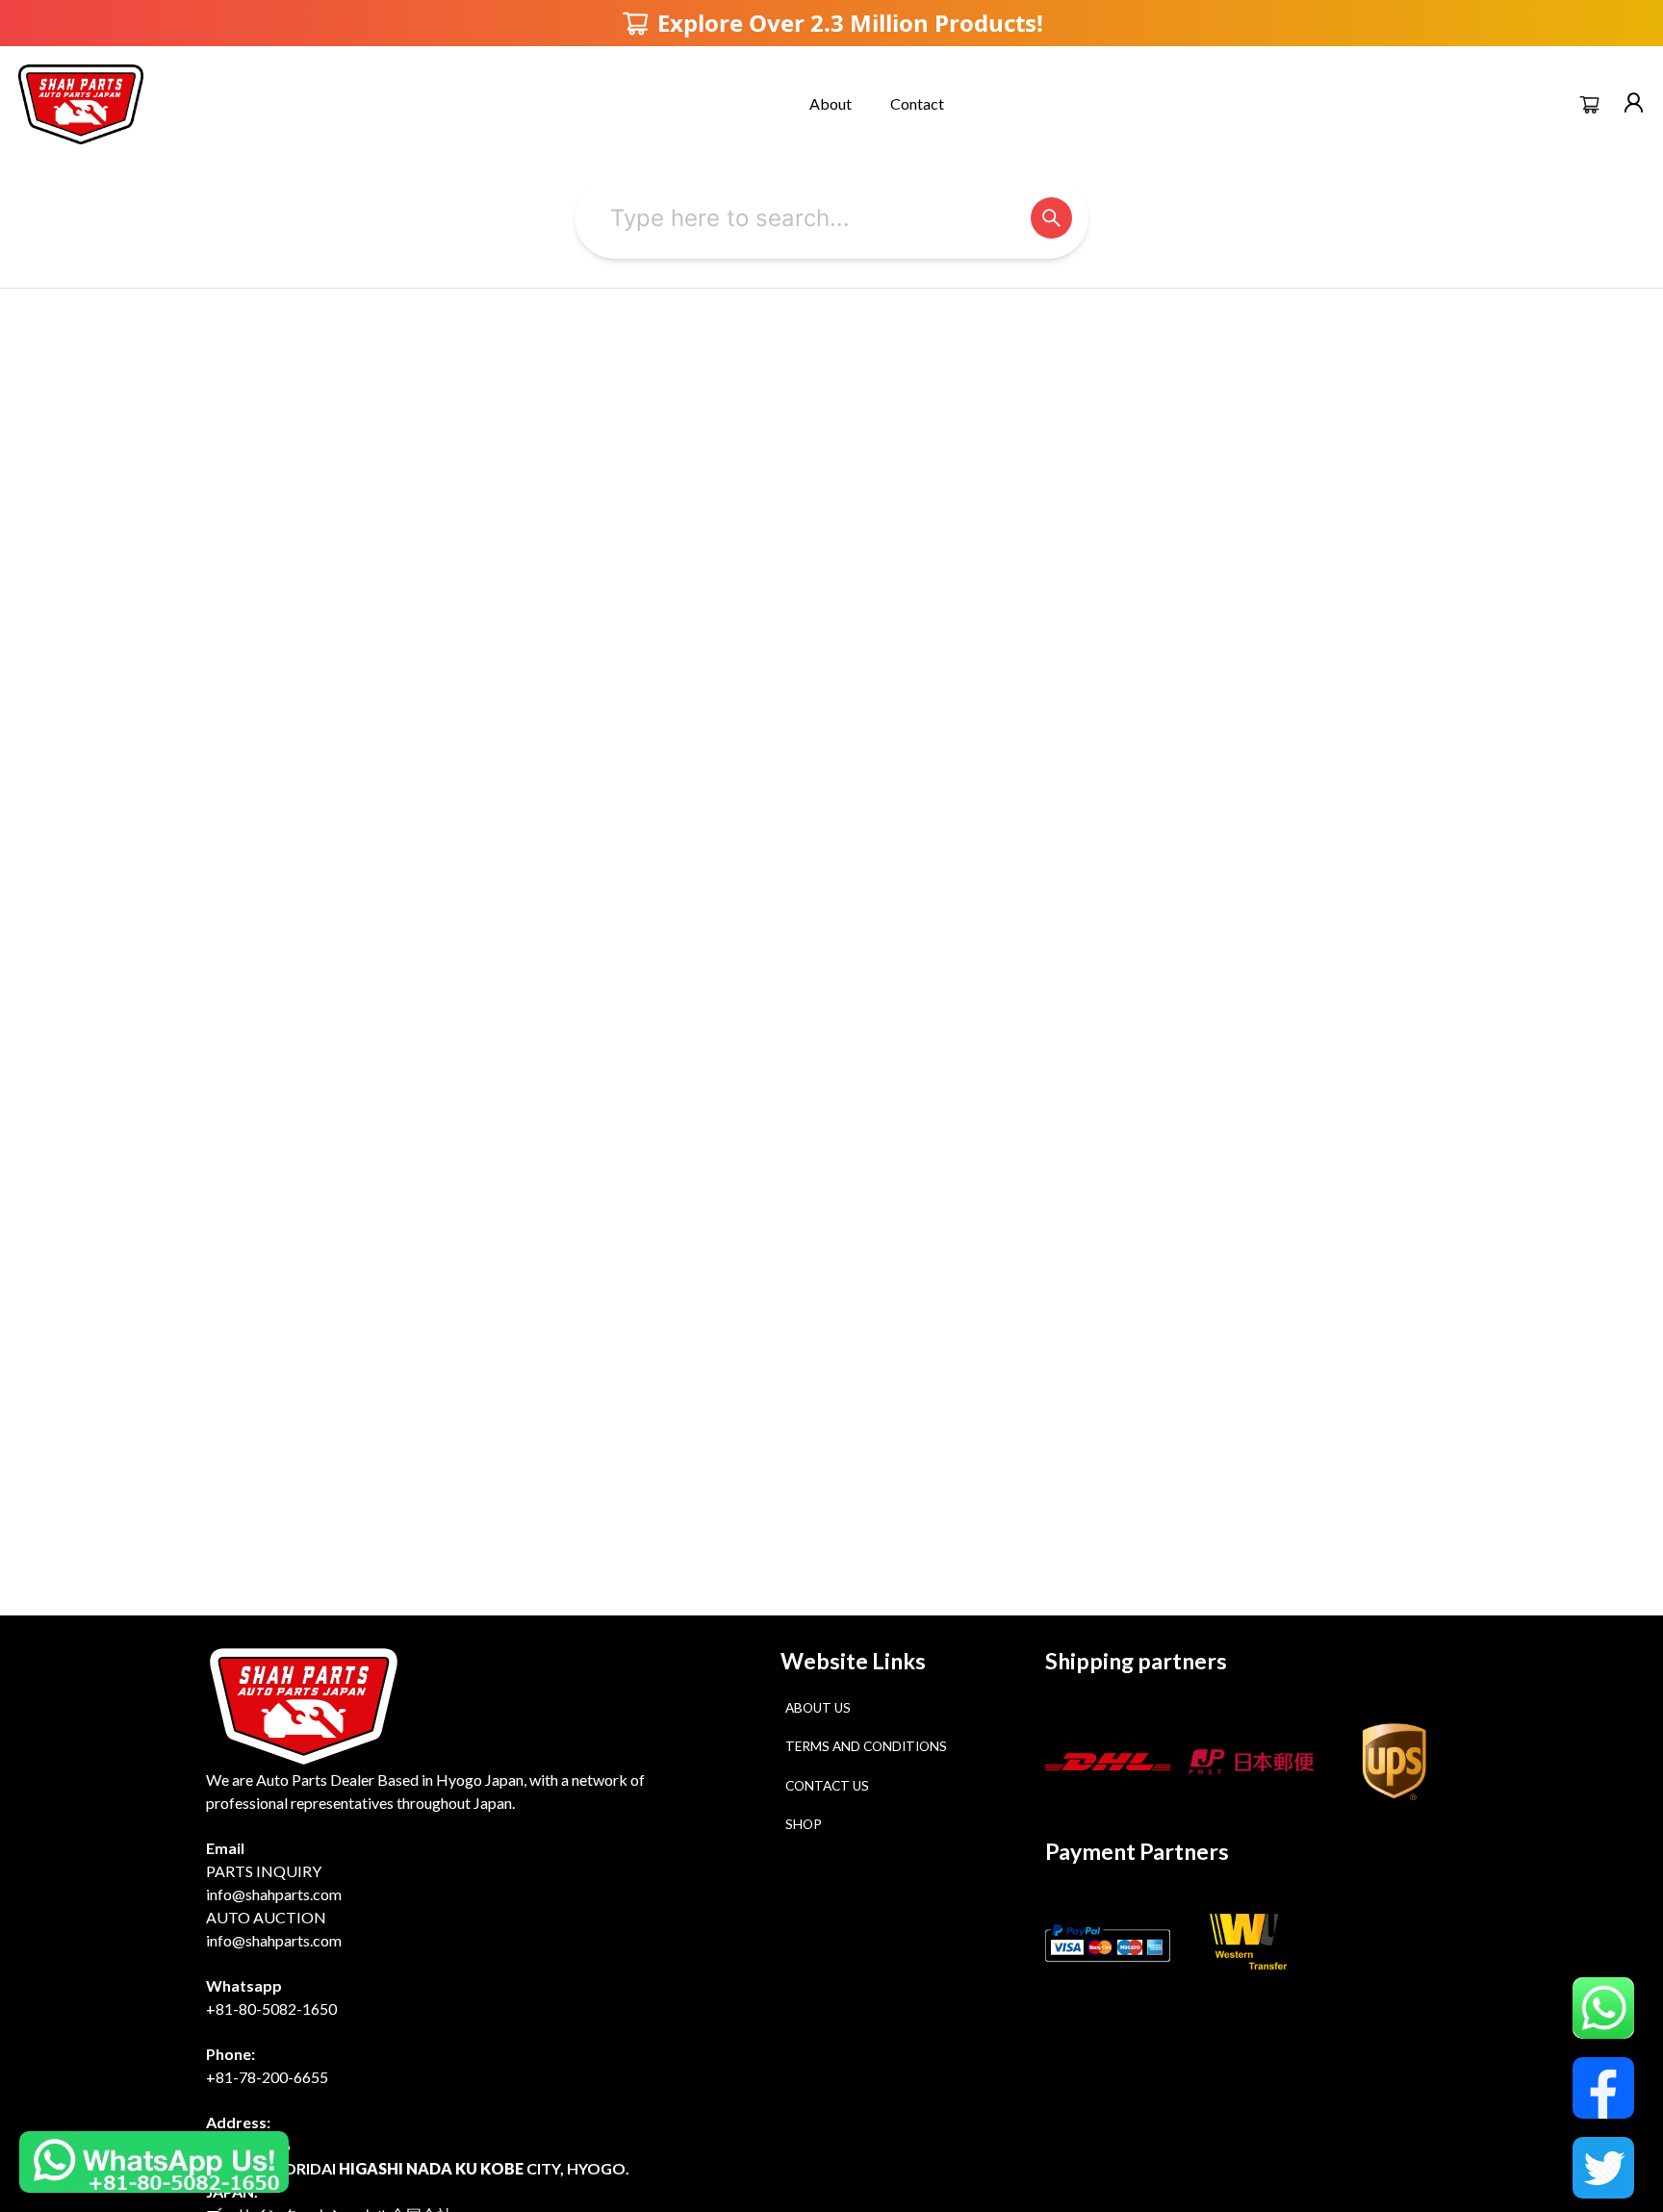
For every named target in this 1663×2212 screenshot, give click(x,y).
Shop (804, 1824)
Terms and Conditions (866, 1746)
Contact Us (827, 1786)
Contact (917, 103)
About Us (818, 1708)
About (831, 103)
